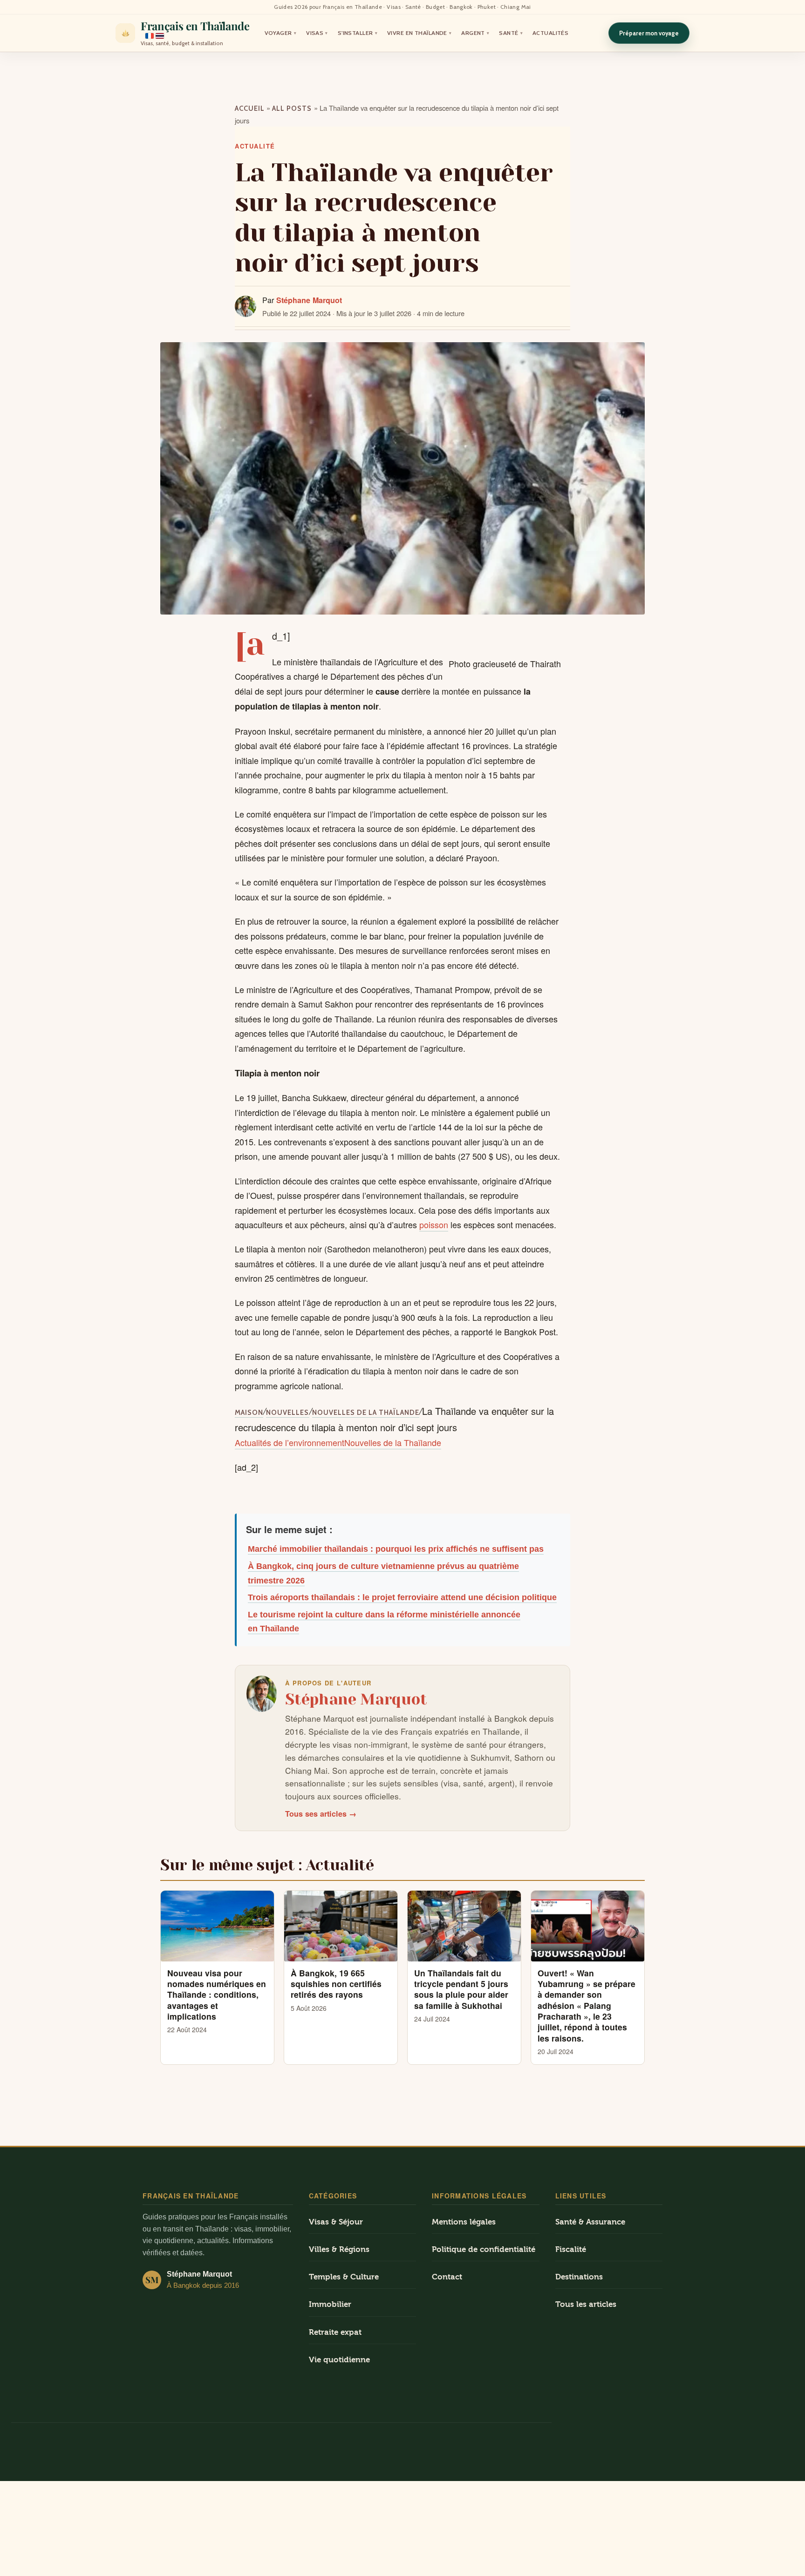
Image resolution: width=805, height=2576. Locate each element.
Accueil (250, 108)
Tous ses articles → (321, 1814)
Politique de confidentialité (484, 2249)
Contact (447, 2277)
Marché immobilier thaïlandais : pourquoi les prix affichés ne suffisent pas (396, 1549)
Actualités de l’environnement (290, 1442)
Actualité (255, 146)
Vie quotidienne (339, 2360)
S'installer (358, 33)
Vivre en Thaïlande (419, 33)
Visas (317, 33)
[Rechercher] (594, 33)
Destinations (579, 2277)
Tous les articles (586, 2304)
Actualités (550, 33)
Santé (511, 33)
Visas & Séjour (336, 2222)
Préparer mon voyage (649, 33)
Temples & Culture (344, 2277)
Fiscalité (571, 2249)
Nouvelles (287, 1413)
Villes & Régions (339, 2249)
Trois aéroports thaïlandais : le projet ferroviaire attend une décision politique (402, 1597)
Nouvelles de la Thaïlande (366, 1413)
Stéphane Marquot (309, 300)
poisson (434, 1224)
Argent (475, 33)
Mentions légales (464, 2222)
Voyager (281, 33)
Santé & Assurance (590, 2222)
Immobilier (330, 2304)
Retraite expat (335, 2332)
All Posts (292, 108)
